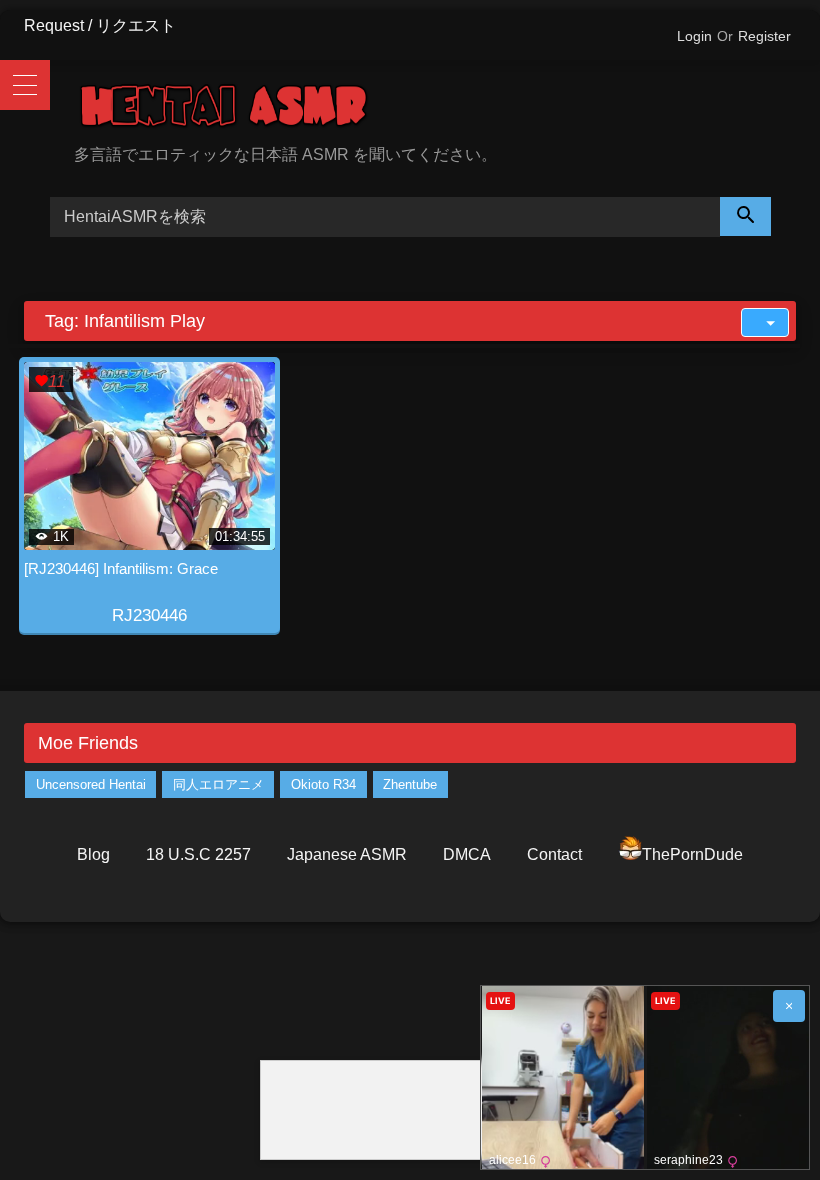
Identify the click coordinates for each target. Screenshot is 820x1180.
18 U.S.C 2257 (198, 854)
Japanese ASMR (347, 854)
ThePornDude (692, 854)
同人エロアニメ (218, 784)
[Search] (746, 216)
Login (694, 36)
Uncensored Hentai (91, 784)
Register (764, 36)
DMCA (467, 854)
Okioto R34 (323, 784)
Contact (554, 854)
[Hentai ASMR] (435, 109)
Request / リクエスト (100, 25)
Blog (93, 854)
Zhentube (410, 784)
